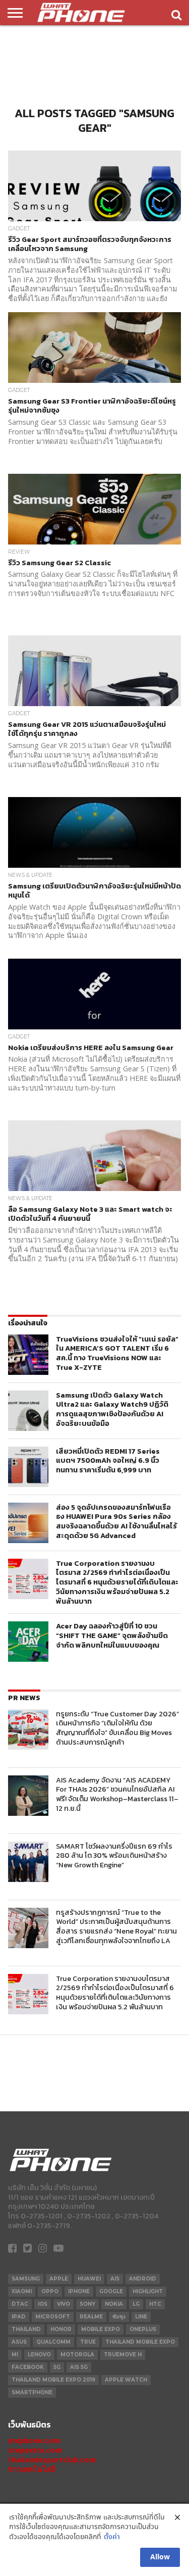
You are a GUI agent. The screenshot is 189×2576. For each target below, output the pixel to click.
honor (61, 2329)
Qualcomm (53, 2342)
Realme (91, 2317)
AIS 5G (79, 2367)
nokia (114, 2304)
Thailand (26, 2329)
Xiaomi (22, 2291)
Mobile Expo (101, 2329)
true (88, 2342)
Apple (59, 2279)
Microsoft (53, 2317)
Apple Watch (126, 2380)
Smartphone (32, 2392)
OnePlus (143, 2329)
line (141, 2317)
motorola (77, 2355)
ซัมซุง (119, 2317)
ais (115, 2279)
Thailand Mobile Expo (140, 2342)
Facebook (28, 2367)
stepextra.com (35, 2450)
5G (57, 2367)
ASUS (19, 2342)
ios (43, 2304)
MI (15, 2355)
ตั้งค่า (112, 2537)
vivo (64, 2304)
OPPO (50, 2291)
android (143, 2279)
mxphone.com (34, 2440)
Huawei (89, 2279)
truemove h (123, 2355)
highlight (148, 2291)
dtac (20, 2304)
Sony (87, 2304)
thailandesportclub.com (52, 2460)
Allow (160, 2557)
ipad (19, 2317)
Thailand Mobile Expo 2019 (53, 2380)
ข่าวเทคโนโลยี (31, 2469)
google (111, 2291)
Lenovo (39, 2355)
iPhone (79, 2291)
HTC (155, 2304)
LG (136, 2304)
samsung (26, 2279)
